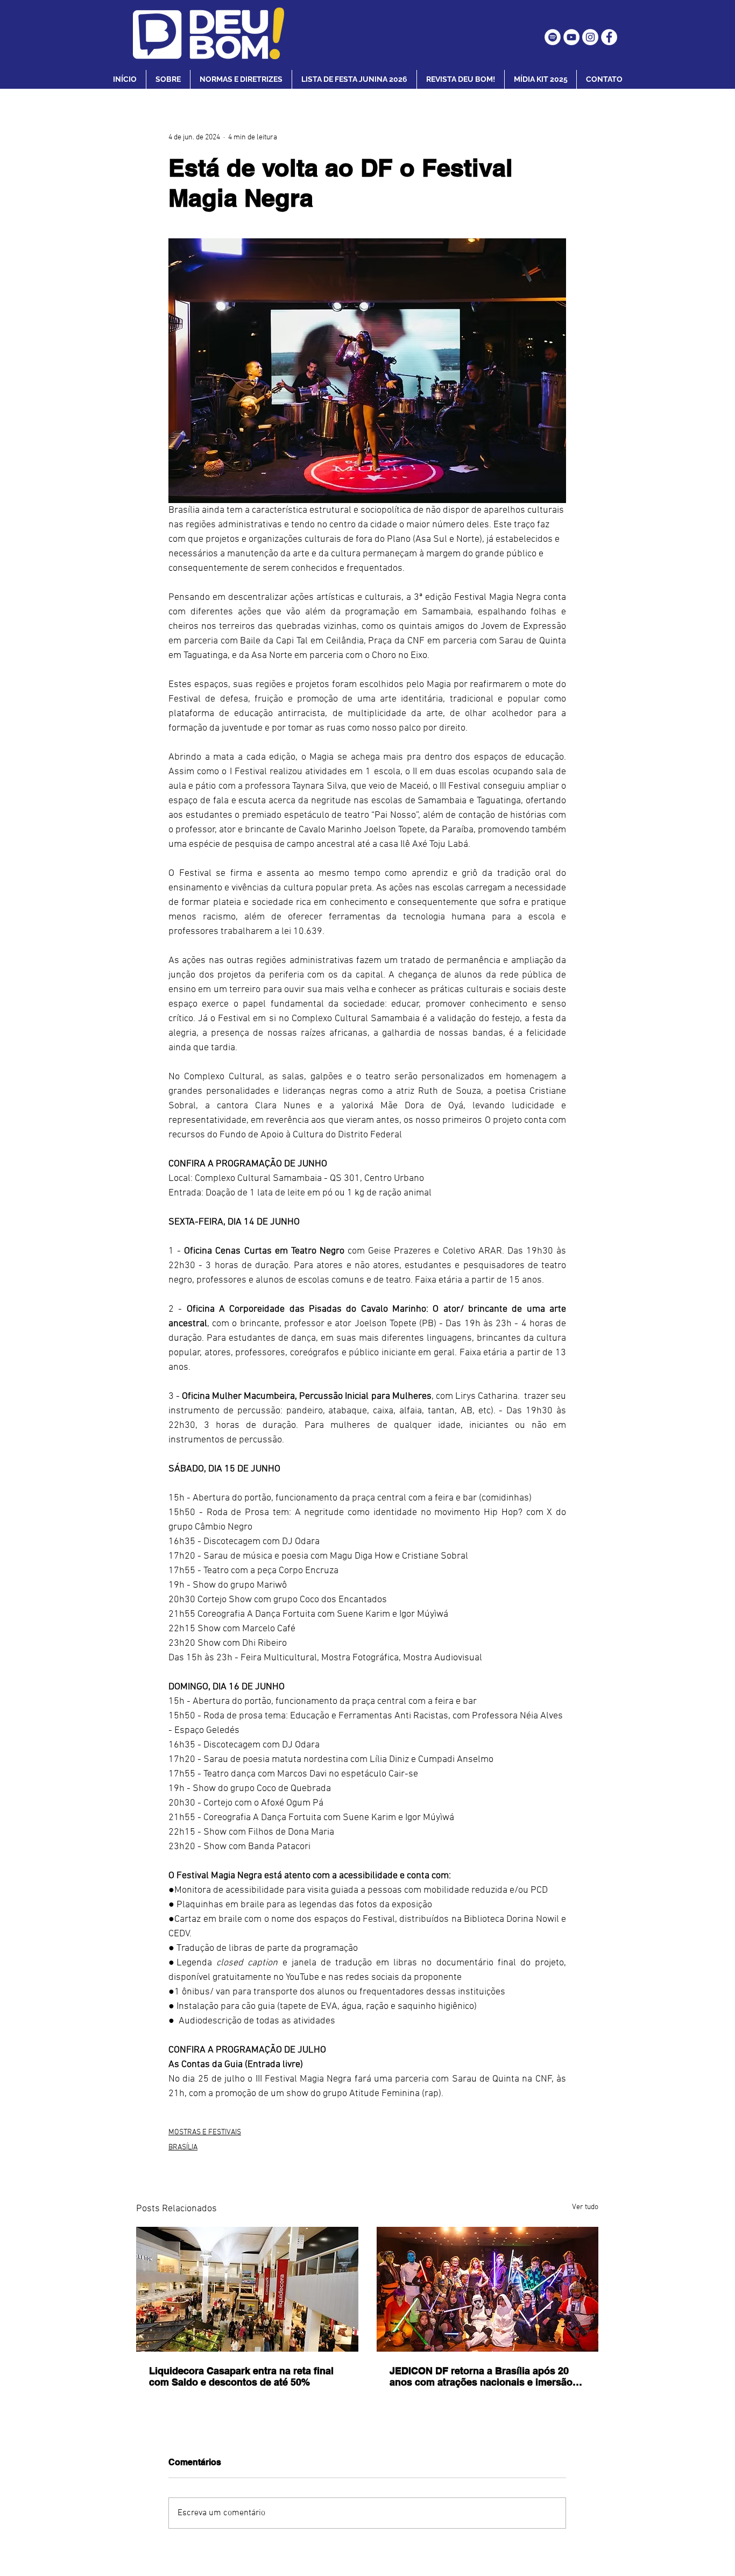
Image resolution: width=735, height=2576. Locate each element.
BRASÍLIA (183, 2147)
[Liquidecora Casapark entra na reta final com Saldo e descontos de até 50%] (247, 2289)
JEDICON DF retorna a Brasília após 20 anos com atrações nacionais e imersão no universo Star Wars (481, 2376)
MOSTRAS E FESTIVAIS (205, 2132)
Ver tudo (585, 2207)
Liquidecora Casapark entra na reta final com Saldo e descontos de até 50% (241, 2376)
